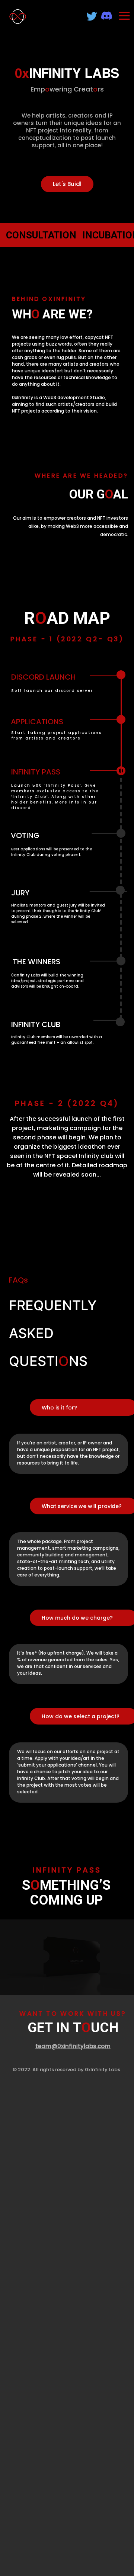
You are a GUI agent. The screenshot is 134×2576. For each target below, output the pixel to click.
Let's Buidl (67, 184)
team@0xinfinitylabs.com (73, 2046)
